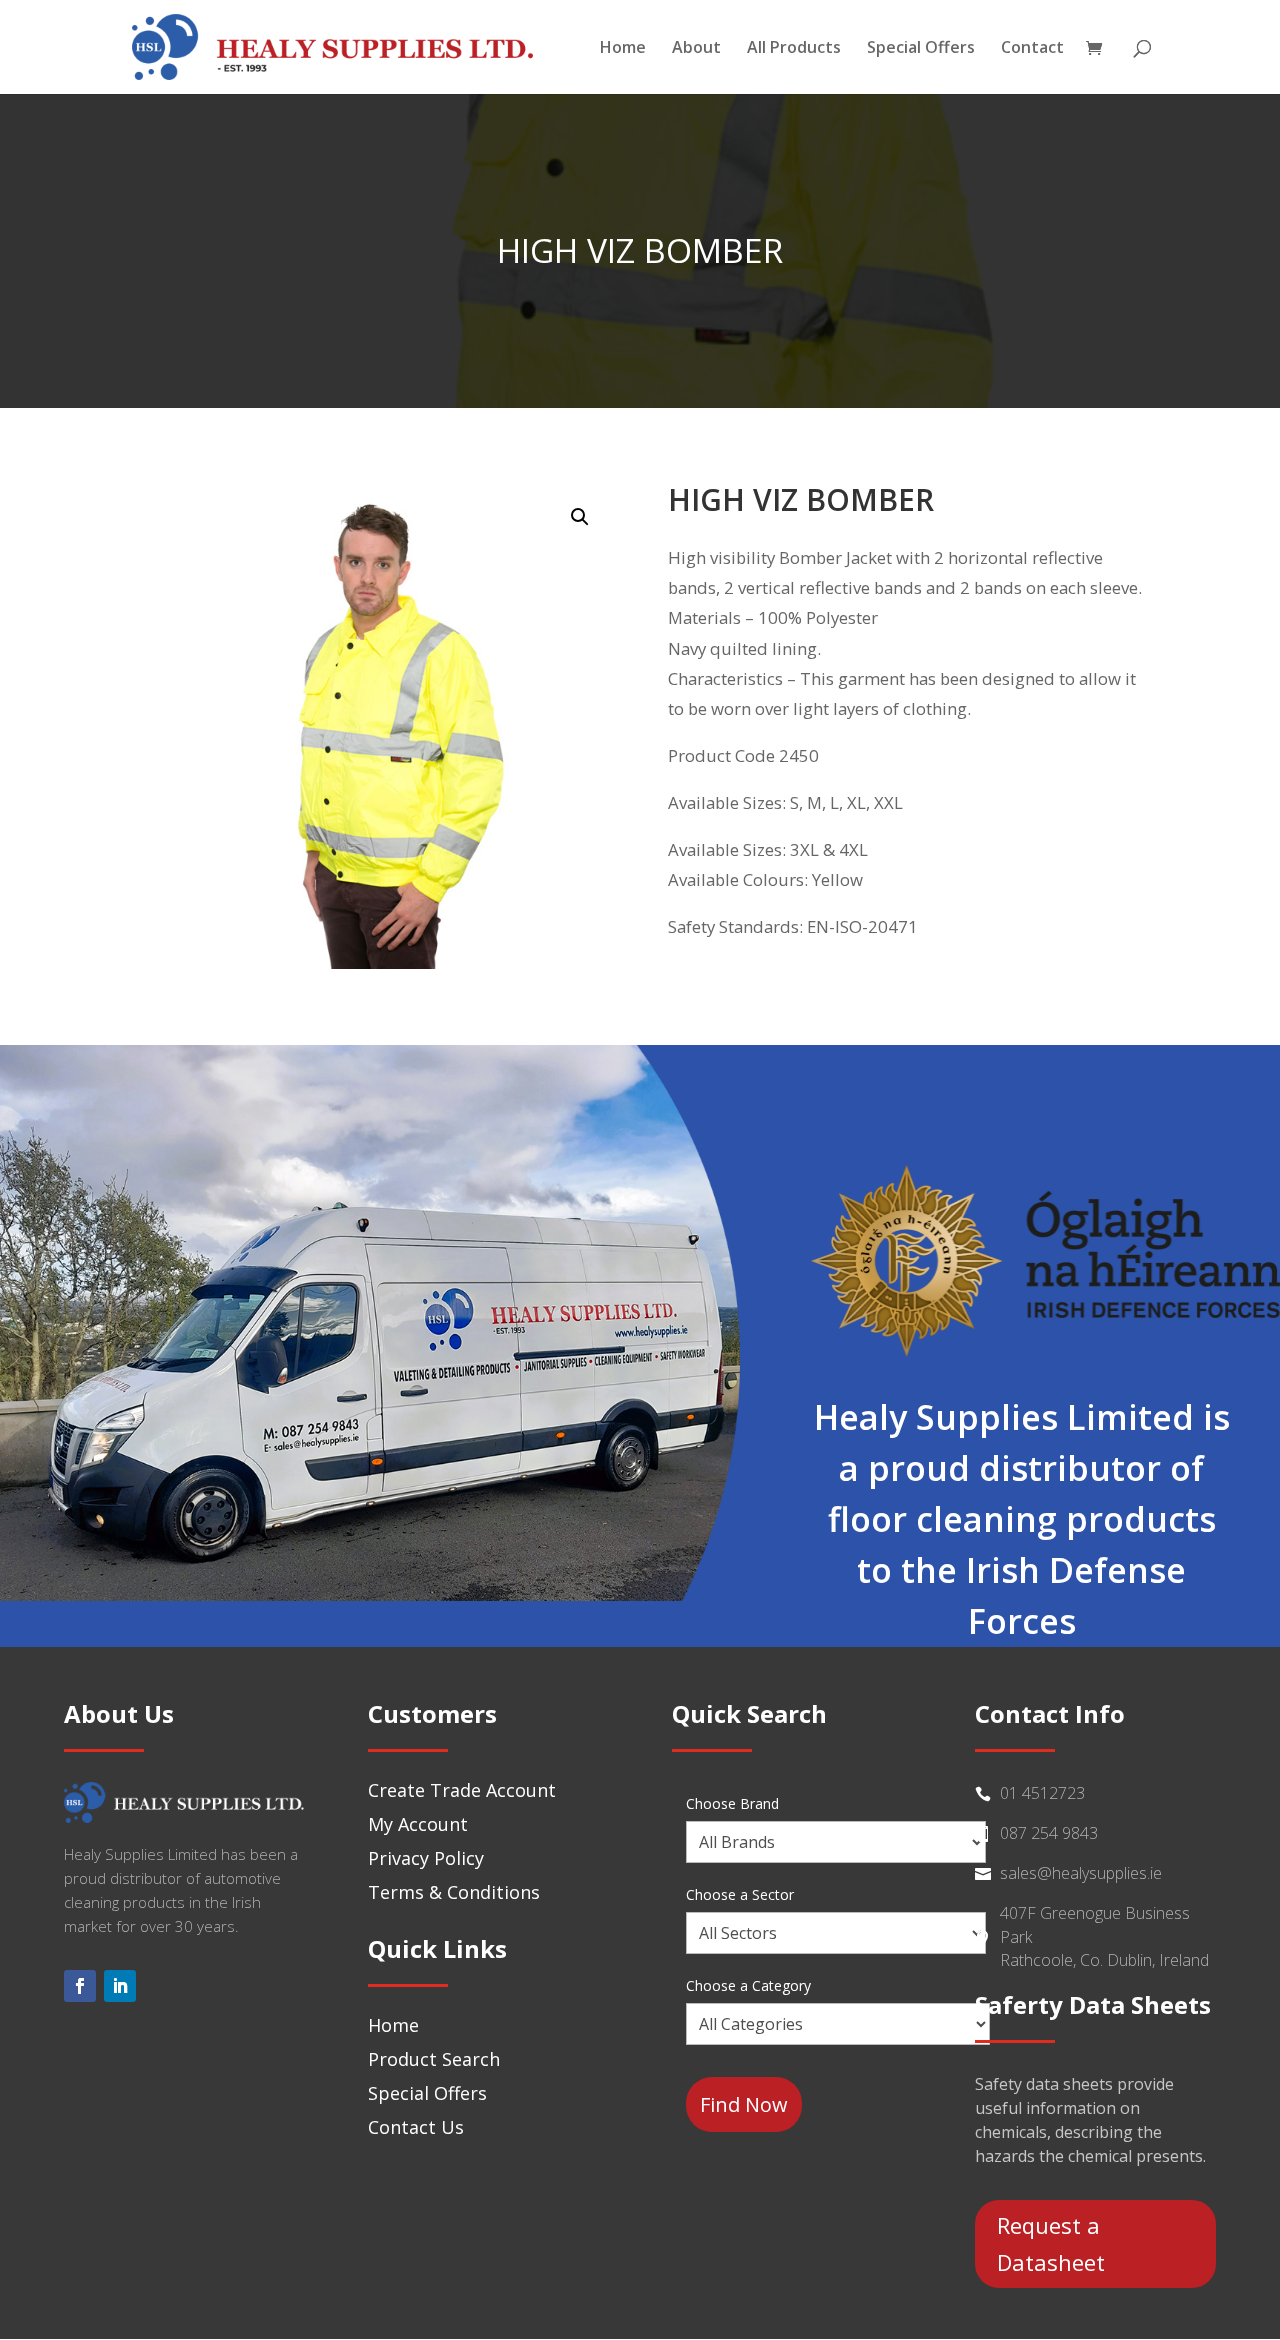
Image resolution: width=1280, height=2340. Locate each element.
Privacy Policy (426, 1858)
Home (623, 49)
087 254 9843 (1049, 1833)
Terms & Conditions (454, 1892)
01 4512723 (1042, 1793)
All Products (794, 49)
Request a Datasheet (1051, 2243)
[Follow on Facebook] (80, 1986)
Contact (1032, 49)
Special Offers (921, 49)
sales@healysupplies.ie (1081, 1873)
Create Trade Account (462, 1790)
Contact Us (416, 2127)
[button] (580, 517)
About (696, 49)
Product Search (434, 2059)
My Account (418, 1824)
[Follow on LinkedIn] (120, 1986)
